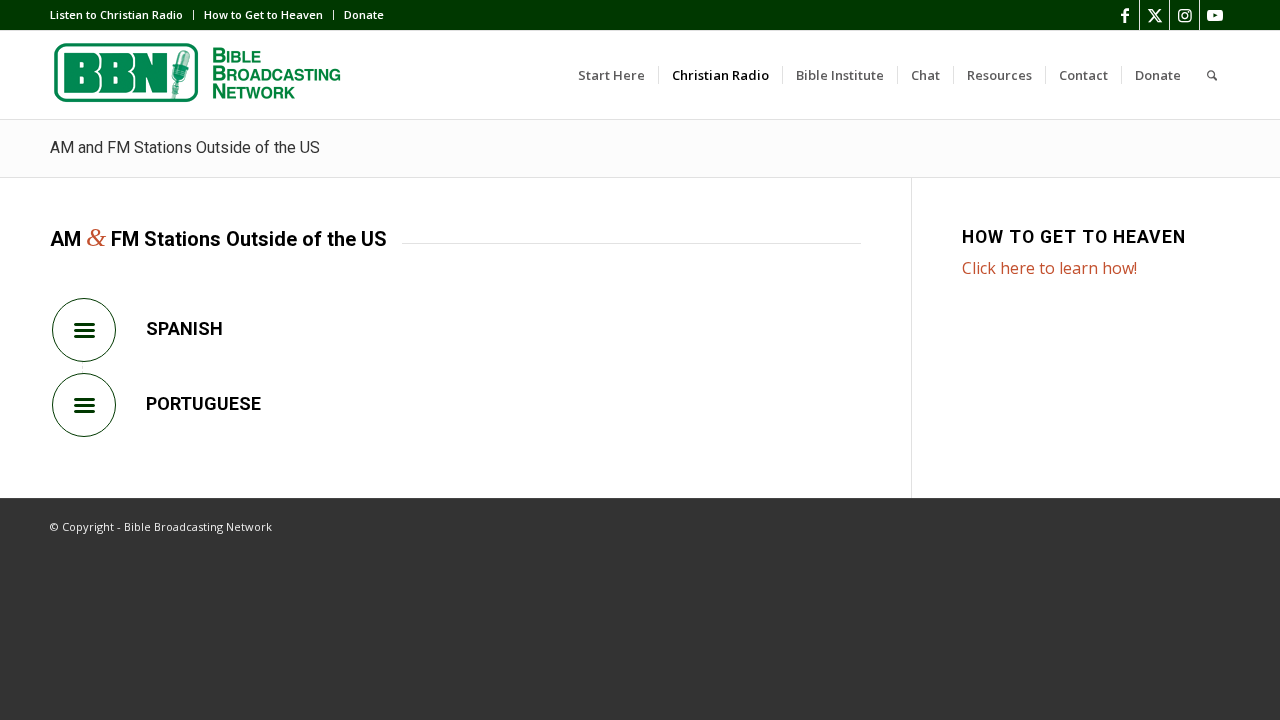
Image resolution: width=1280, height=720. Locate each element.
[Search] (1212, 75)
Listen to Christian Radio (116, 14)
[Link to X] (1154, 15)
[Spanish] (84, 330)
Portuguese (203, 403)
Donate (364, 14)
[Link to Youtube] (1215, 15)
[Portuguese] (84, 405)
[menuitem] (122, 15)
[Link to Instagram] (1184, 15)
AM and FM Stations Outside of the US (185, 147)
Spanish (184, 328)
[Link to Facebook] (1124, 15)
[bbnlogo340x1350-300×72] (200, 75)
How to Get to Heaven (263, 14)
